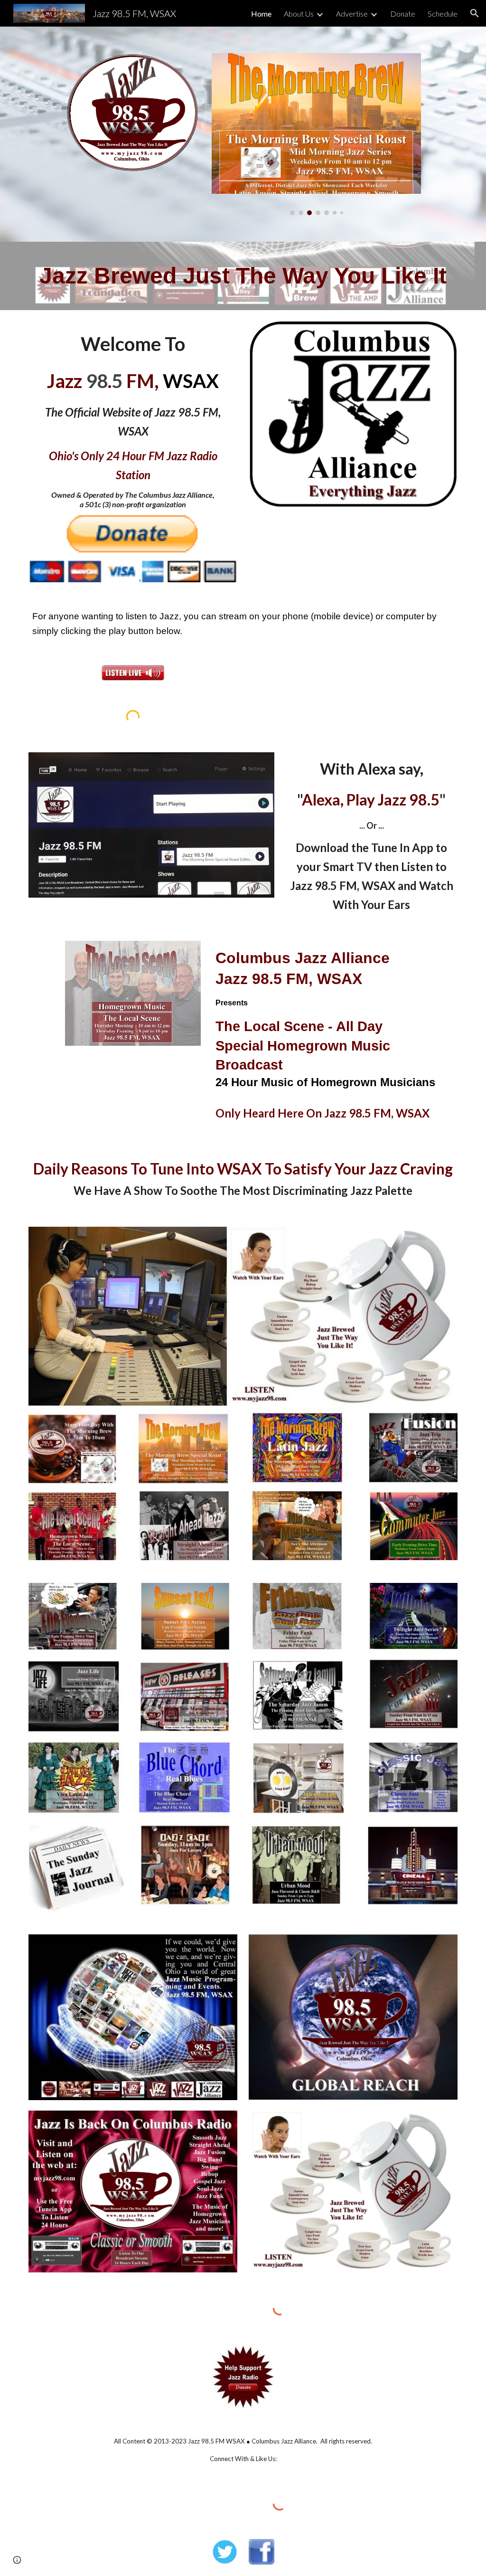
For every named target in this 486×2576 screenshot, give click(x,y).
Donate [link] (403, 14)
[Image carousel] (316, 134)
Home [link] (261, 14)
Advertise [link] (352, 14)
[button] (475, 13)
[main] (243, 276)
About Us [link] (299, 14)
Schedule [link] (443, 14)
